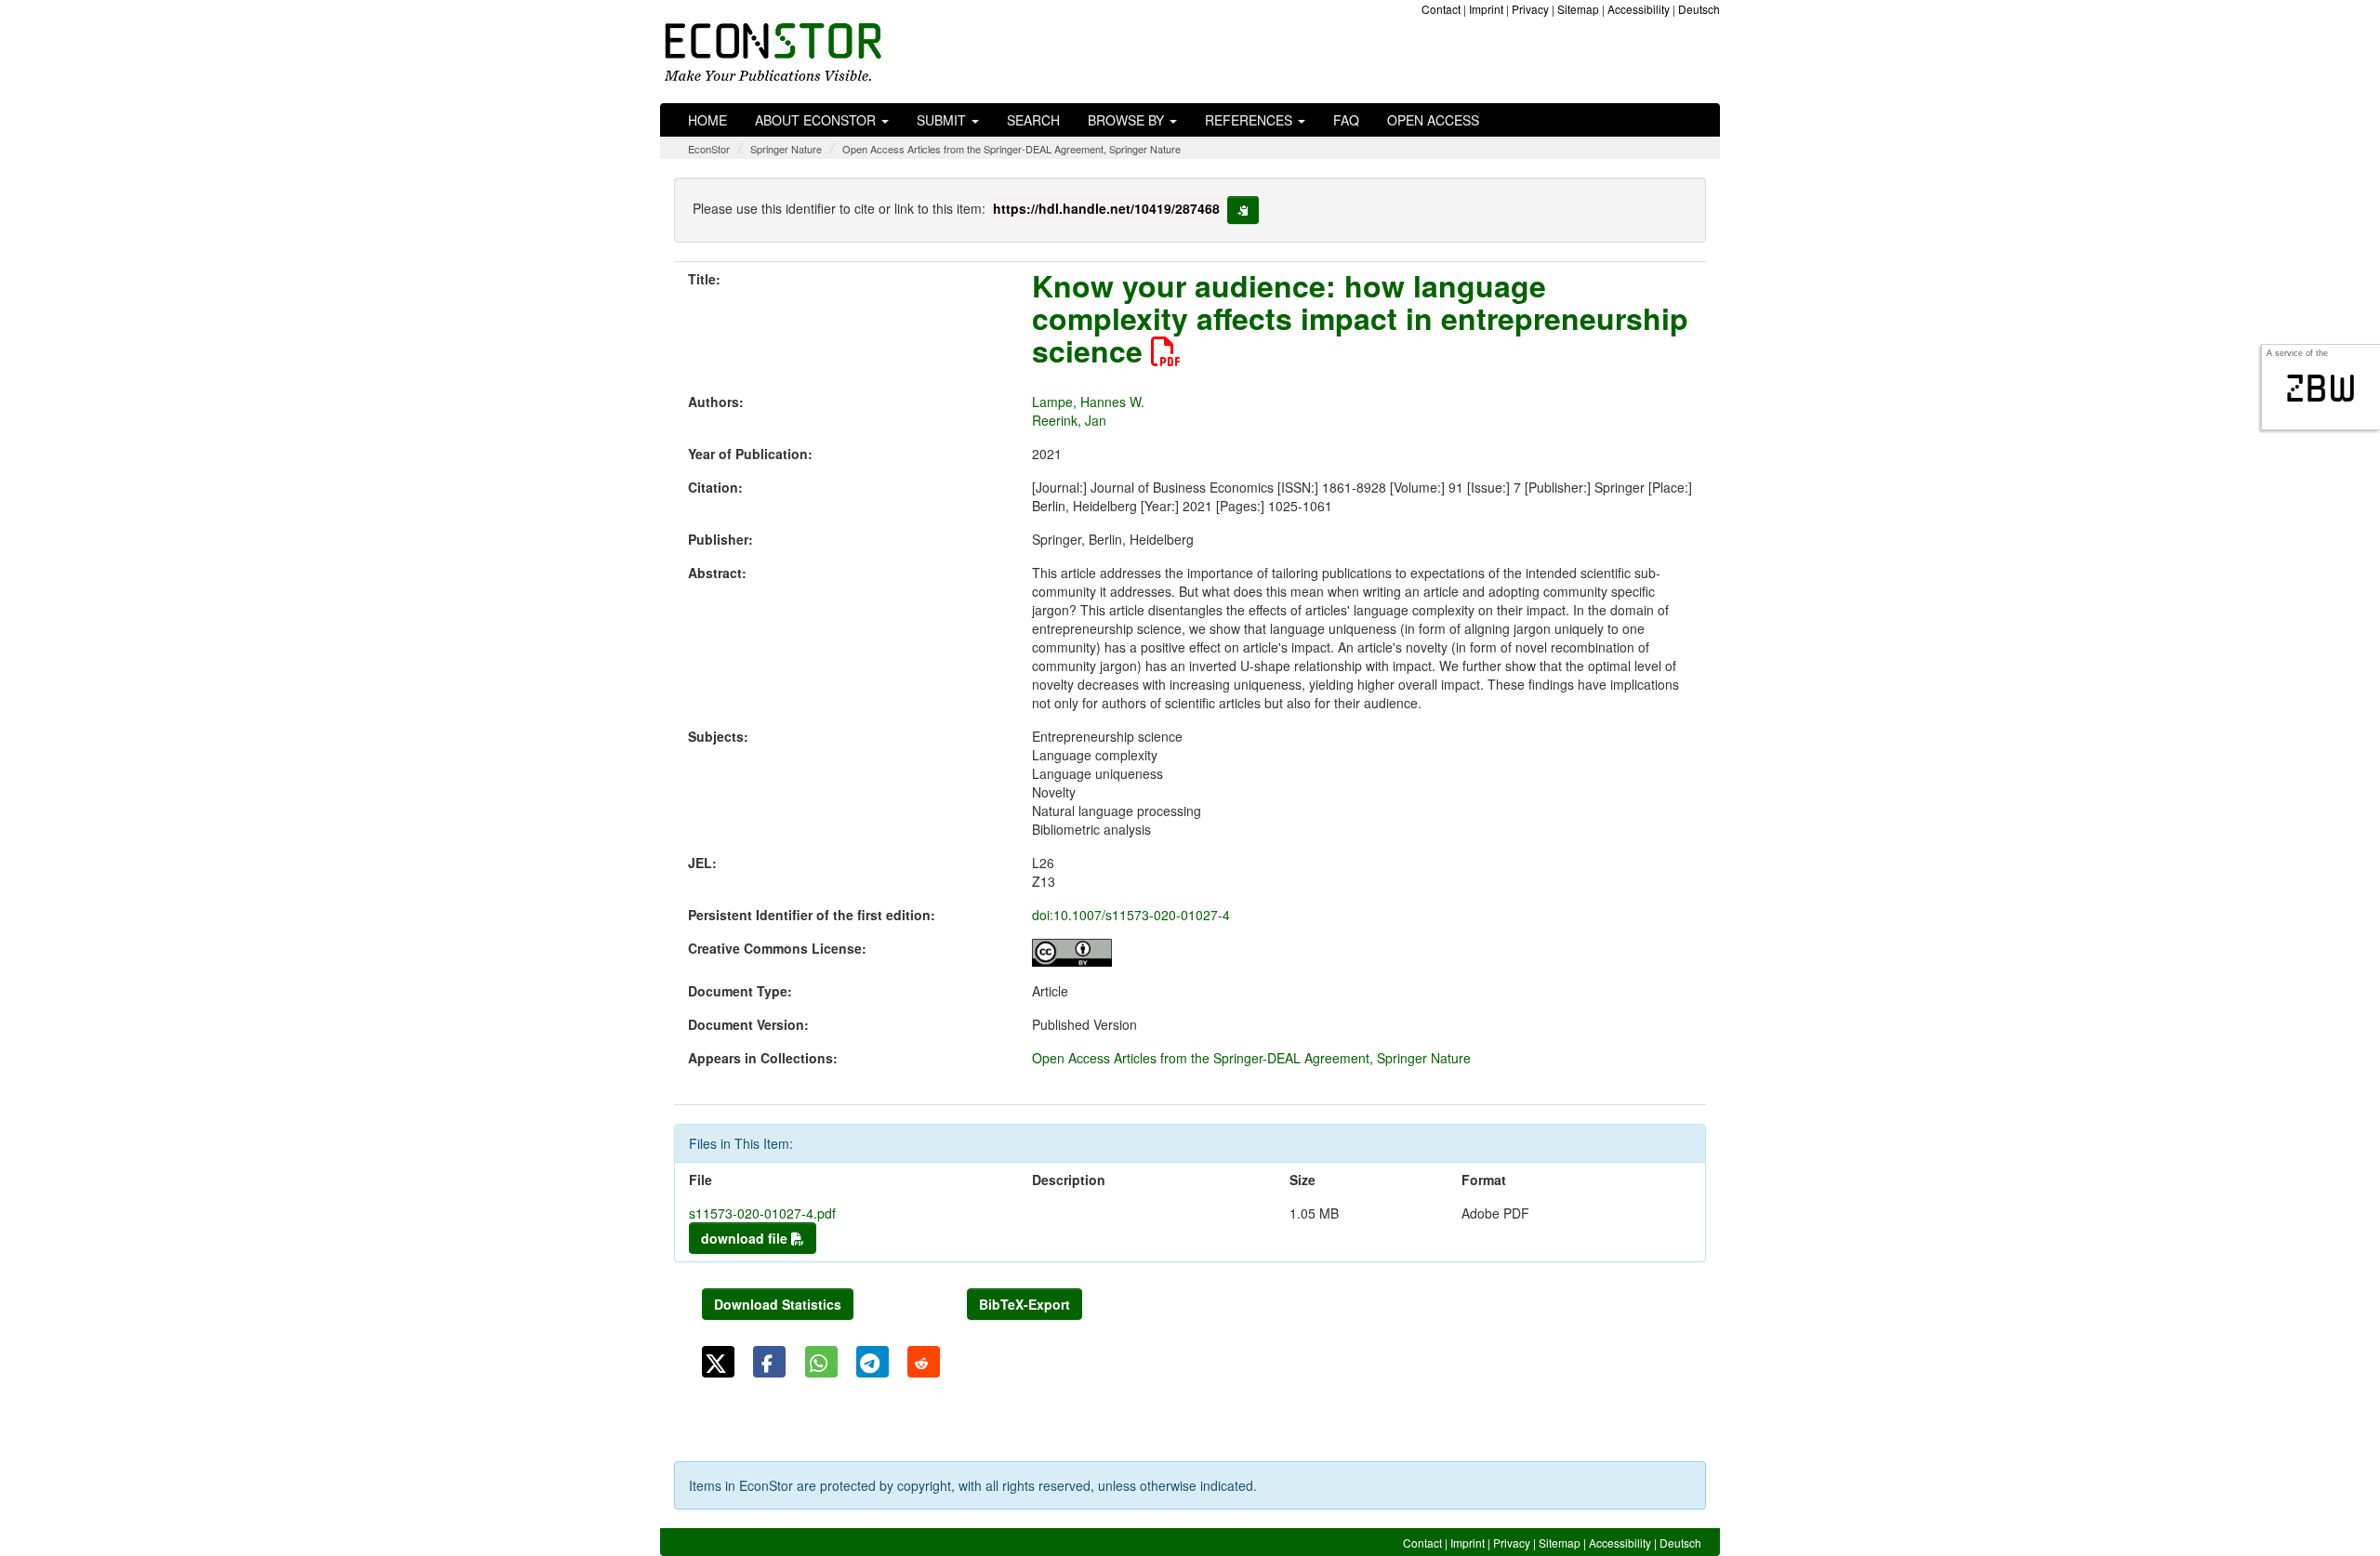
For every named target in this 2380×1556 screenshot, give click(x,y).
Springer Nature (786, 149)
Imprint (1486, 9)
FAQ (1346, 120)
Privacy (1530, 9)
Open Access (1433, 120)
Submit (943, 120)
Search (1033, 120)
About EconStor (817, 120)
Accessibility (1639, 9)
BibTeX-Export (1025, 1304)
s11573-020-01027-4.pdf (762, 1213)
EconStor (709, 149)
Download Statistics (778, 1304)
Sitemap (1578, 9)
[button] (718, 1362)
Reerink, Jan (1069, 420)
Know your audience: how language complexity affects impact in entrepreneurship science (1360, 318)
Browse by (1128, 120)
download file (746, 1238)
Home (707, 120)
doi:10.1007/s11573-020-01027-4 (1131, 915)
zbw (2321, 389)
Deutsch (1699, 9)
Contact (1441, 9)
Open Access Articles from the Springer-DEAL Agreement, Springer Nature (1011, 149)
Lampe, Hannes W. (1088, 402)
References (1250, 120)
